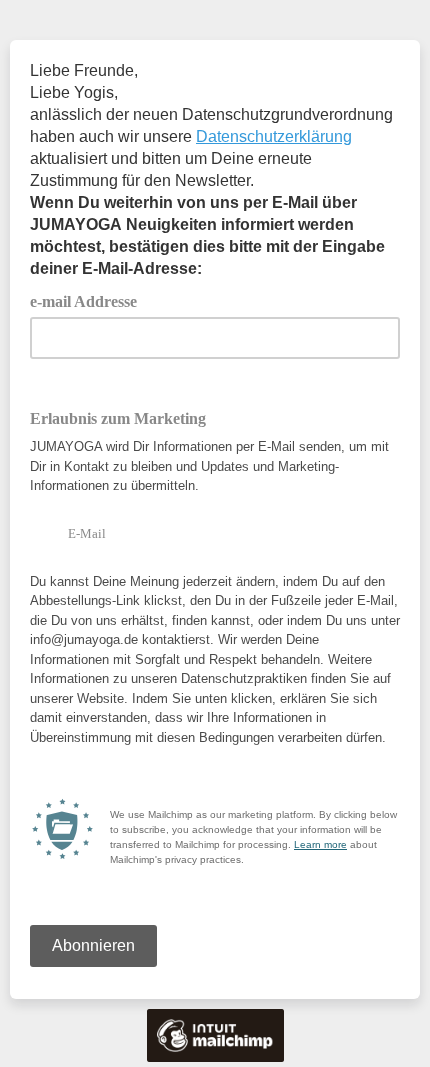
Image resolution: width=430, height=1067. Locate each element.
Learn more (320, 844)
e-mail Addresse (90, 300)
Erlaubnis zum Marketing (118, 418)
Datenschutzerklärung (274, 136)
